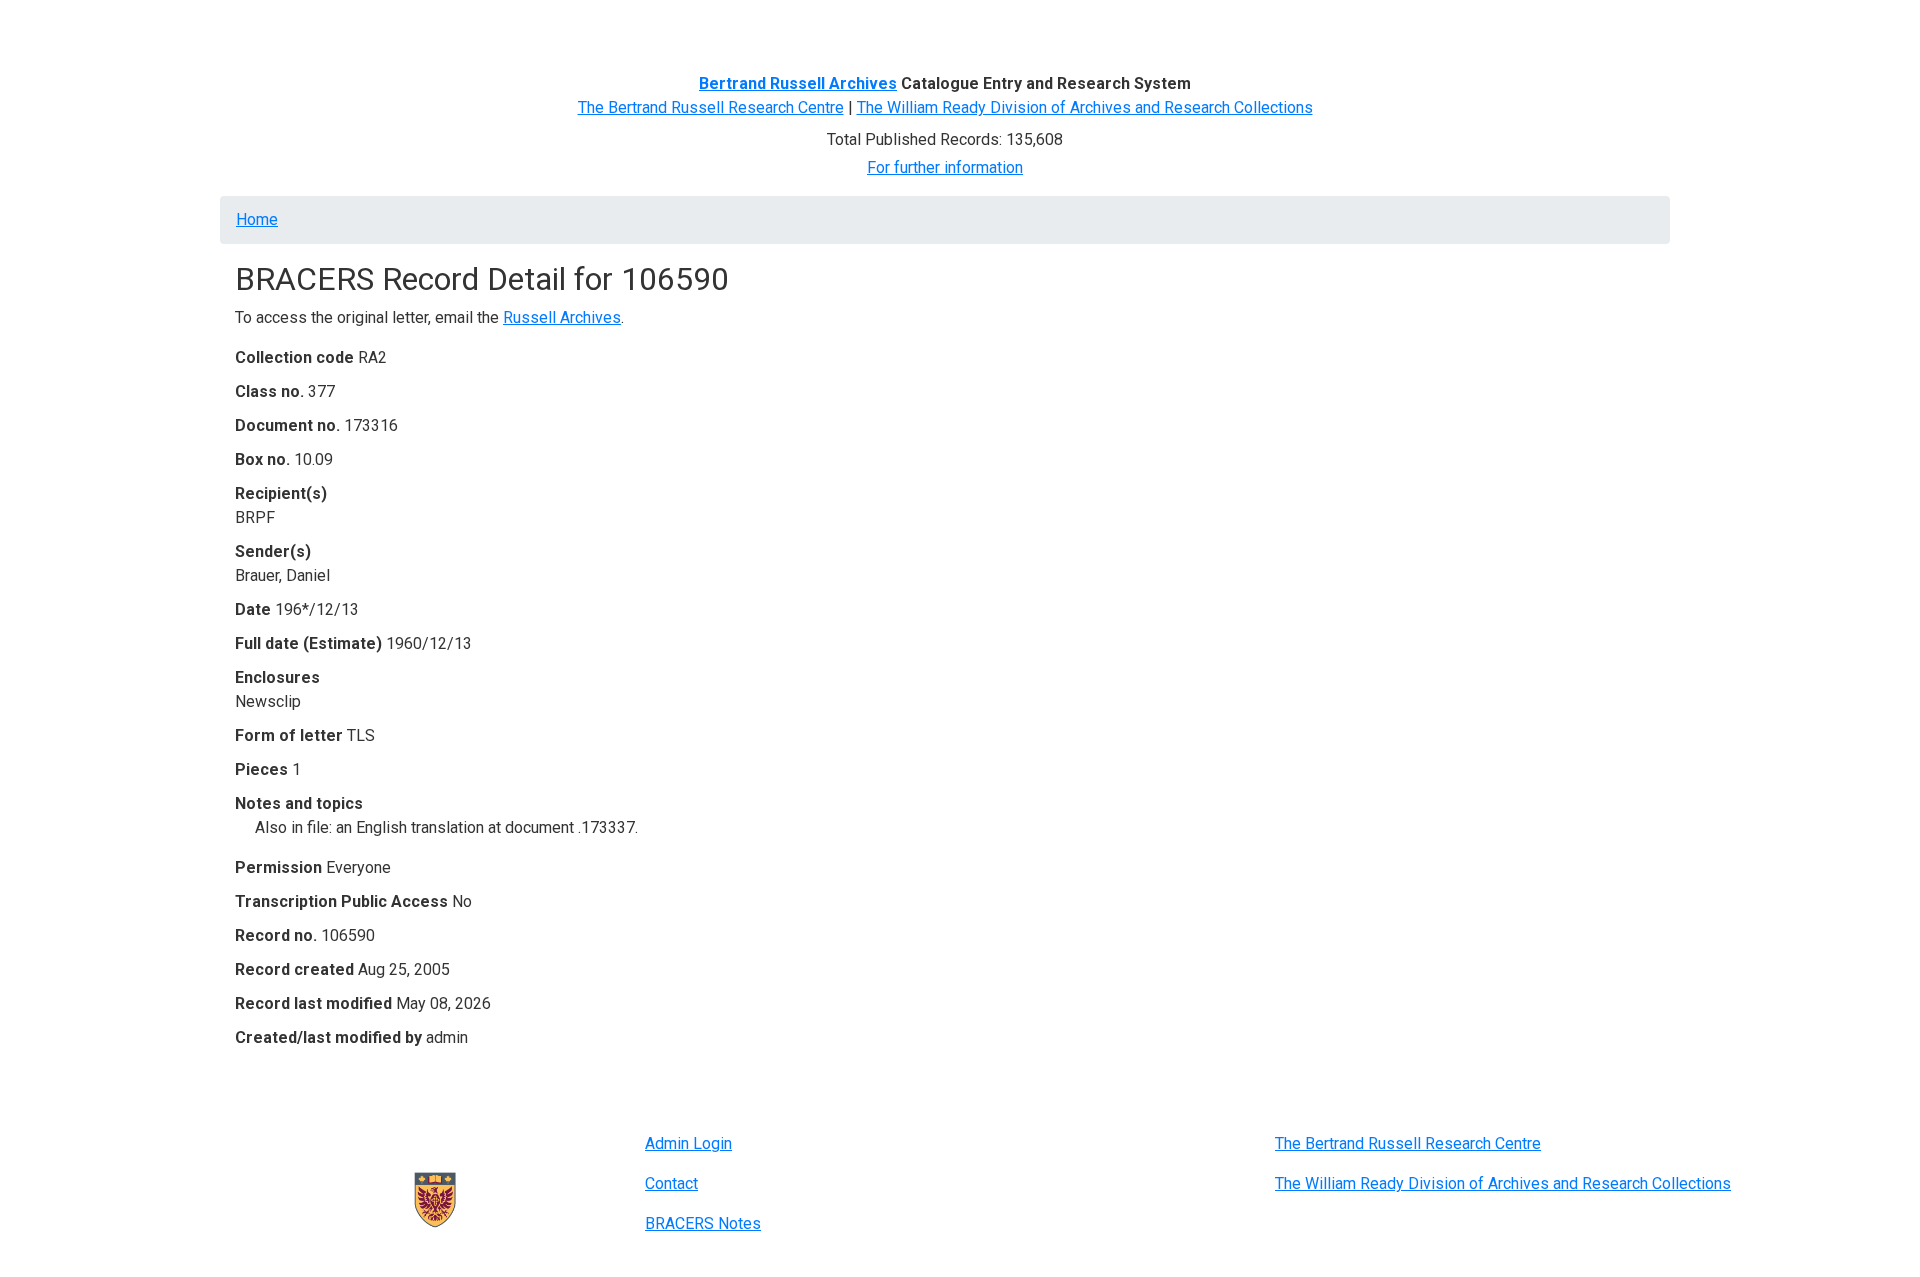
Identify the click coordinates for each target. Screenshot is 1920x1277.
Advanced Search (566, 27)
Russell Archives (562, 317)
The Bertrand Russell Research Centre (711, 107)
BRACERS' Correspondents (395, 27)
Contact (671, 1183)
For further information (945, 167)
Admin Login (688, 1143)
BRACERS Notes (703, 1223)
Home (264, 27)
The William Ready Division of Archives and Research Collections (1085, 107)
